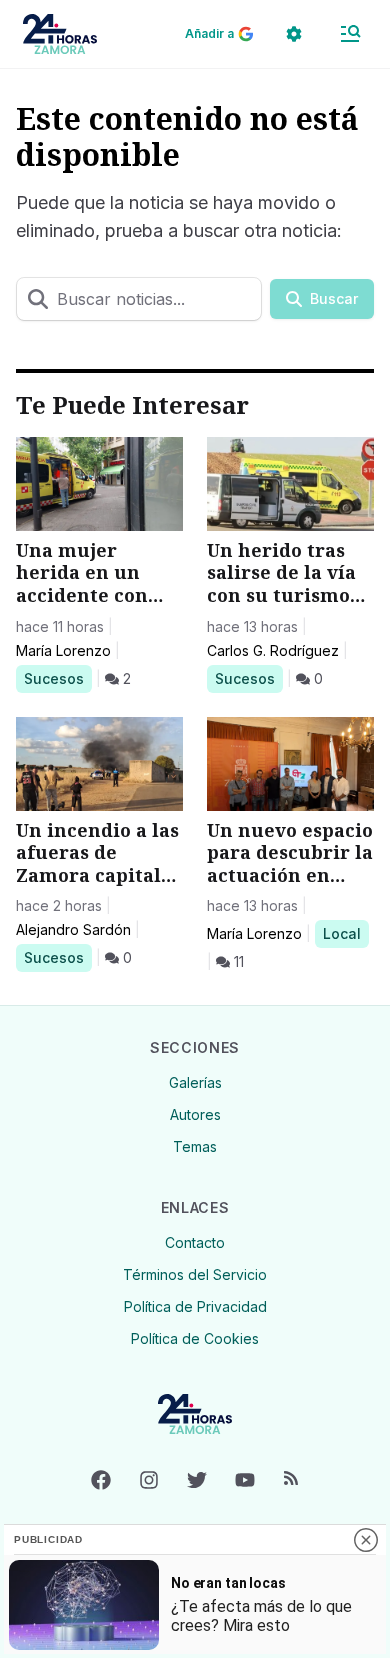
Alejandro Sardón (73, 929)
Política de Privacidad (195, 1306)
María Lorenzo (63, 650)
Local (345, 933)
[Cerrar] (366, 1540)
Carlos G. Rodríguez (273, 650)
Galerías (195, 1082)
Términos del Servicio (195, 1274)
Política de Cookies (195, 1338)
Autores (195, 1114)
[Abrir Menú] (350, 34)
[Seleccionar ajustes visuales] (294, 34)
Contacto (195, 1242)
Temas (195, 1146)
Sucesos (57, 678)
